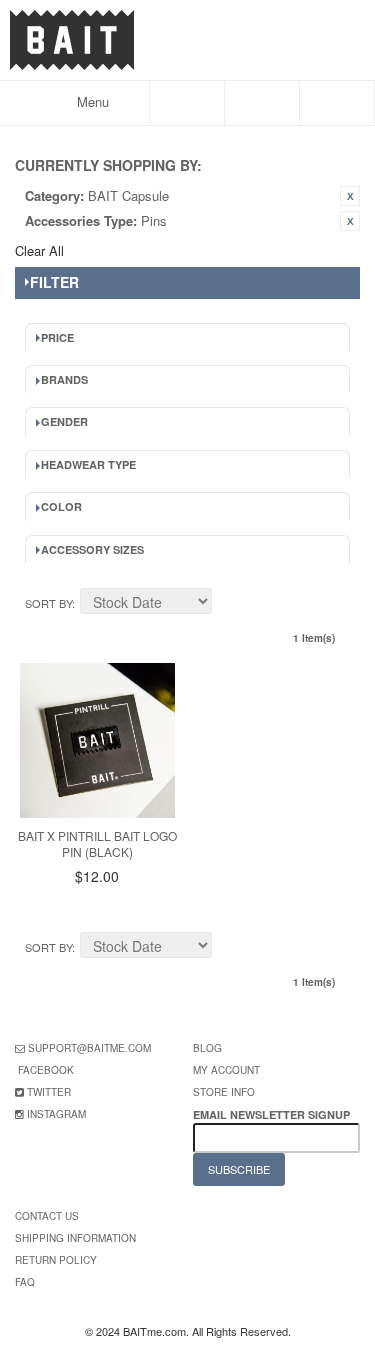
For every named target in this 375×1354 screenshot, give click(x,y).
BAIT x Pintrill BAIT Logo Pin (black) (97, 844)
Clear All (39, 250)
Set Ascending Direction (230, 604)
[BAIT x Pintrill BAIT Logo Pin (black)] (97, 740)
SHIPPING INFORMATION (75, 1238)
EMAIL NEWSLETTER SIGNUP (273, 1114)
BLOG (207, 1048)
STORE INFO (224, 1092)
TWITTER (49, 1092)
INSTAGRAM (56, 1114)
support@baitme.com (89, 1048)
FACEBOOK (46, 1070)
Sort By (48, 603)
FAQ (25, 1282)
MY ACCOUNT (226, 1070)
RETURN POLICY (56, 1260)
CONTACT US (47, 1216)
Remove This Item (350, 196)
